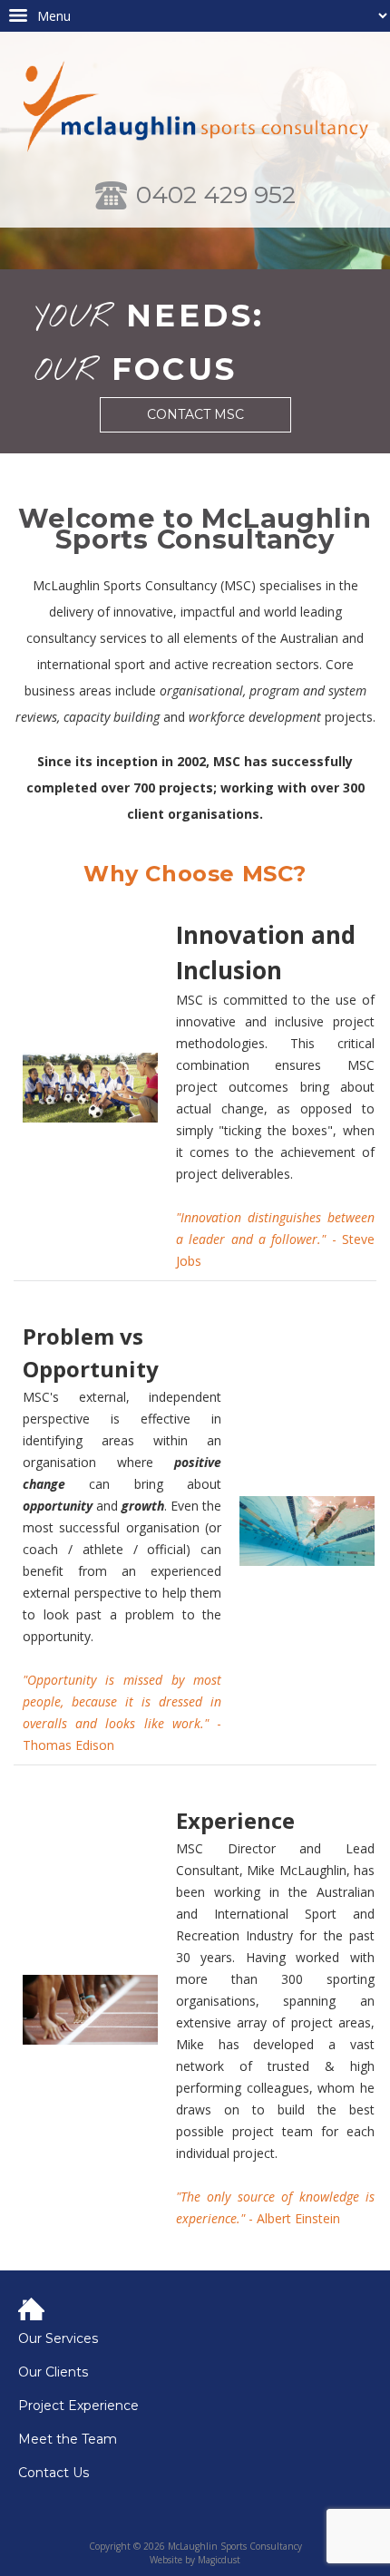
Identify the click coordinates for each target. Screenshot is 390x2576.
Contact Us (54, 2473)
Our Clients (53, 2372)
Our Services (58, 2339)
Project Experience (78, 2406)
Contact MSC (195, 414)
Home (200, 2310)
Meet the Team (68, 2440)
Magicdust (219, 2560)
